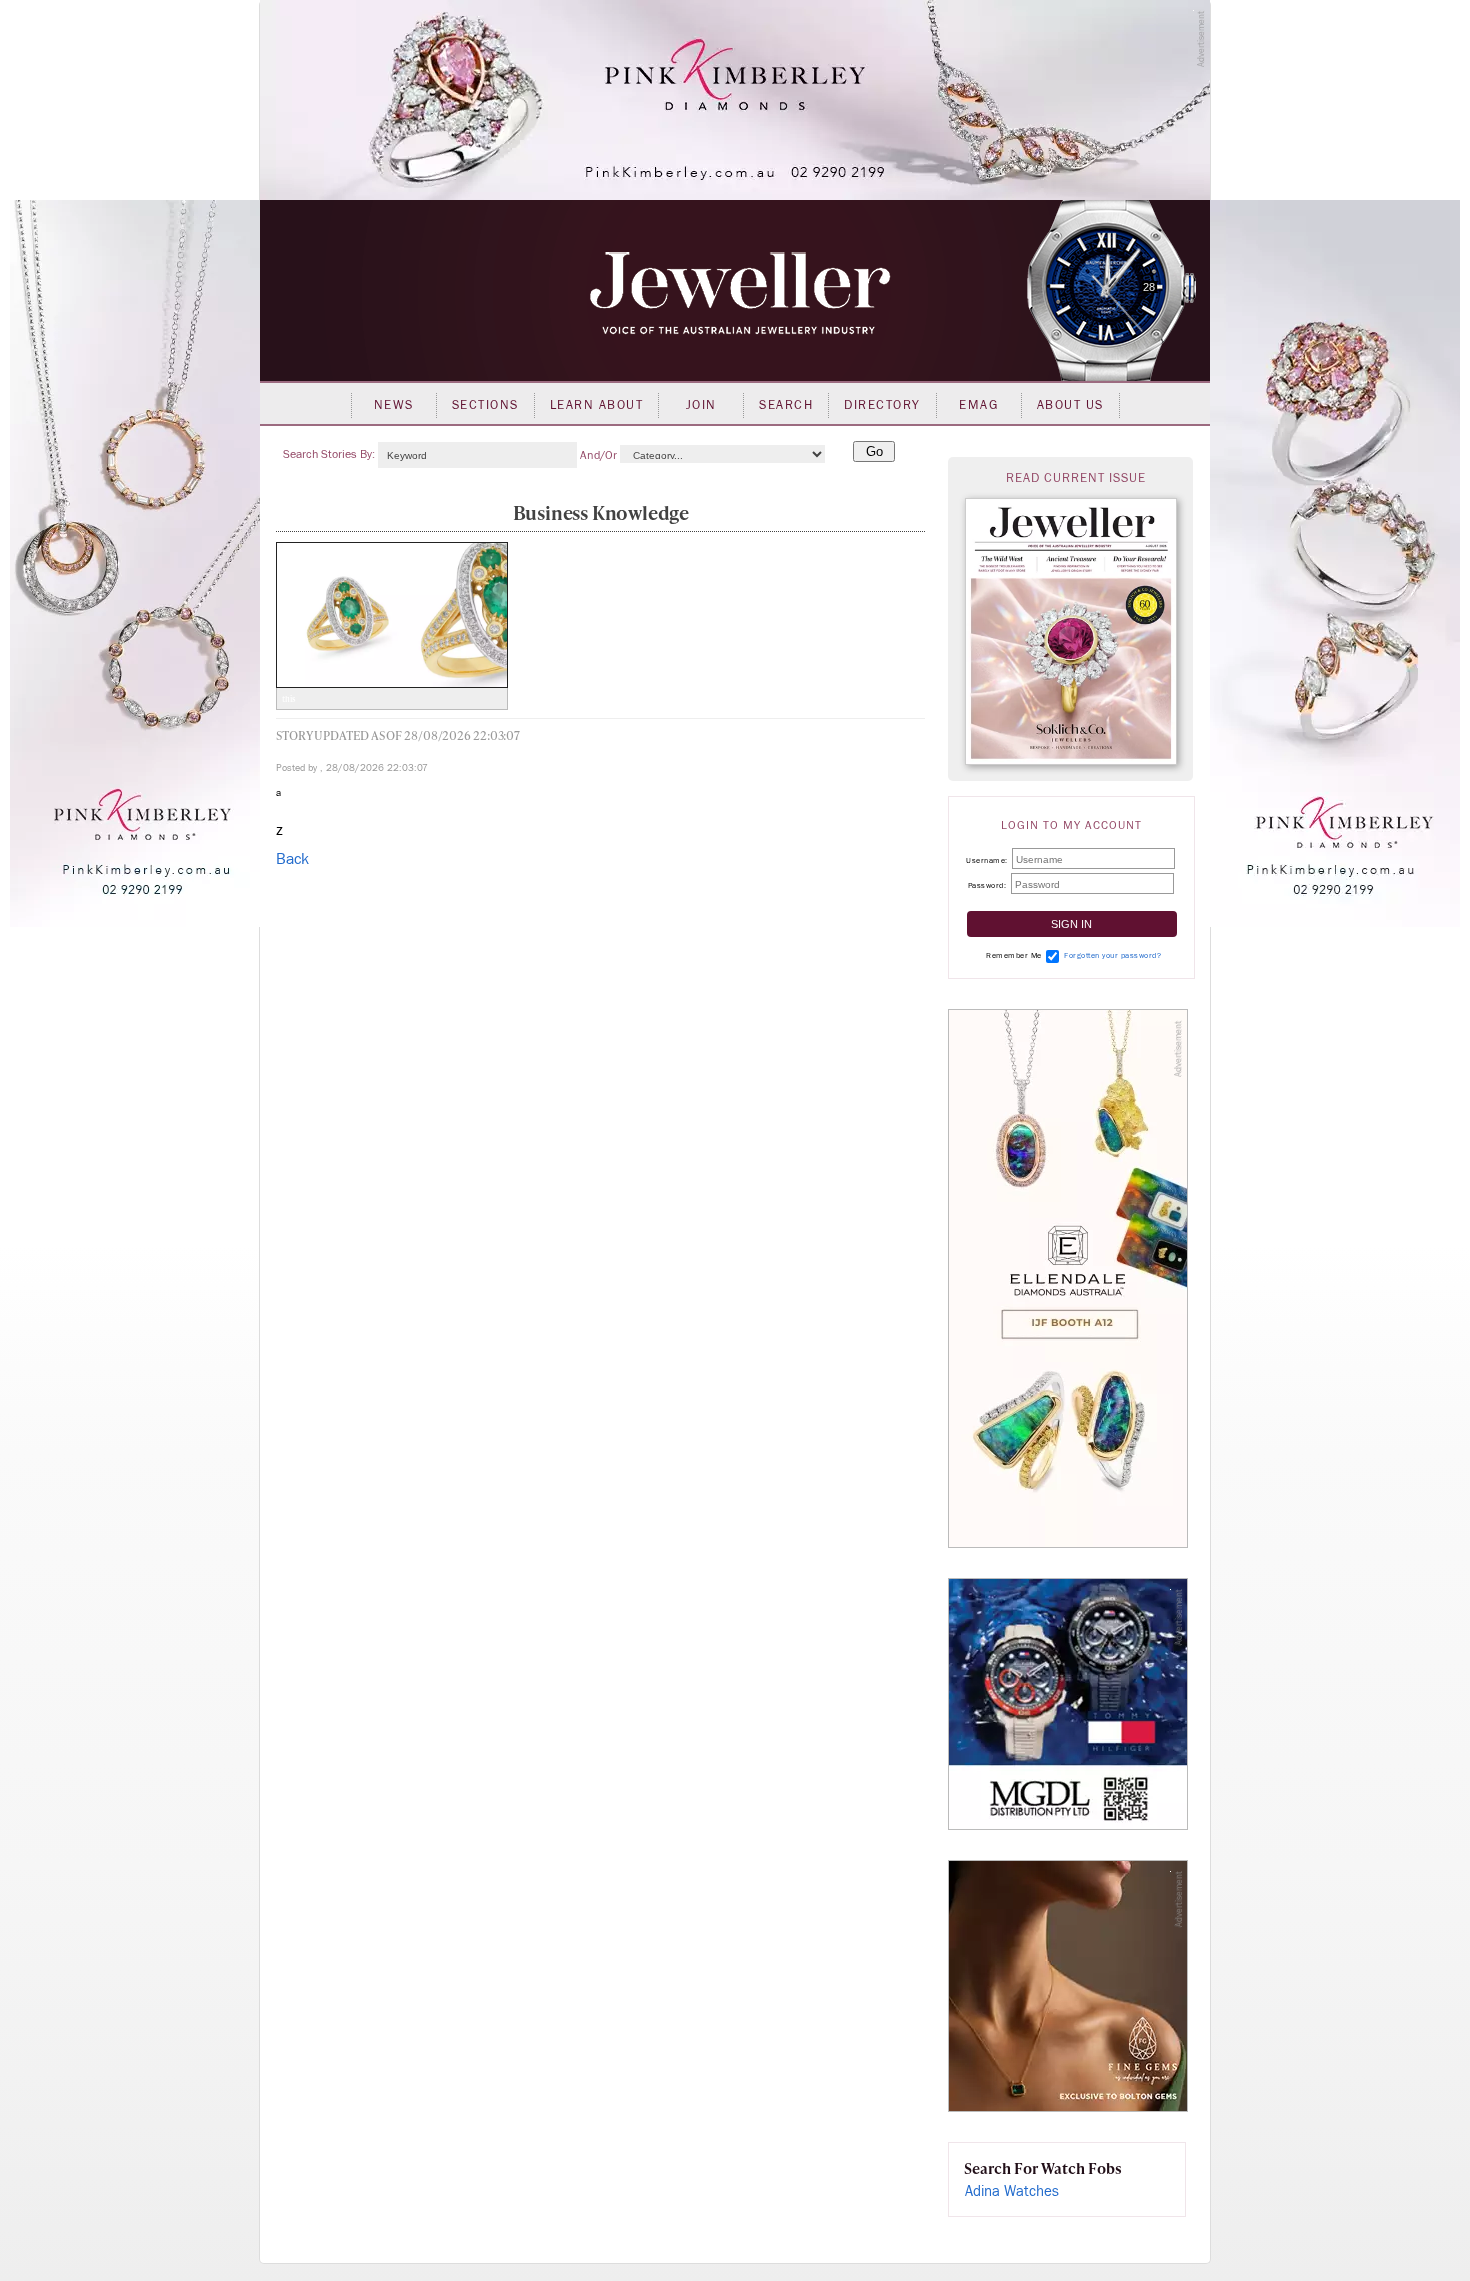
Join (701, 405)
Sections (485, 405)
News (394, 405)
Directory (882, 405)
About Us (1070, 405)
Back (292, 859)
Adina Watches (1012, 2191)
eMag (978, 405)
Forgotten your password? (1112, 955)
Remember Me (1014, 955)
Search (786, 405)
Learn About (597, 405)
